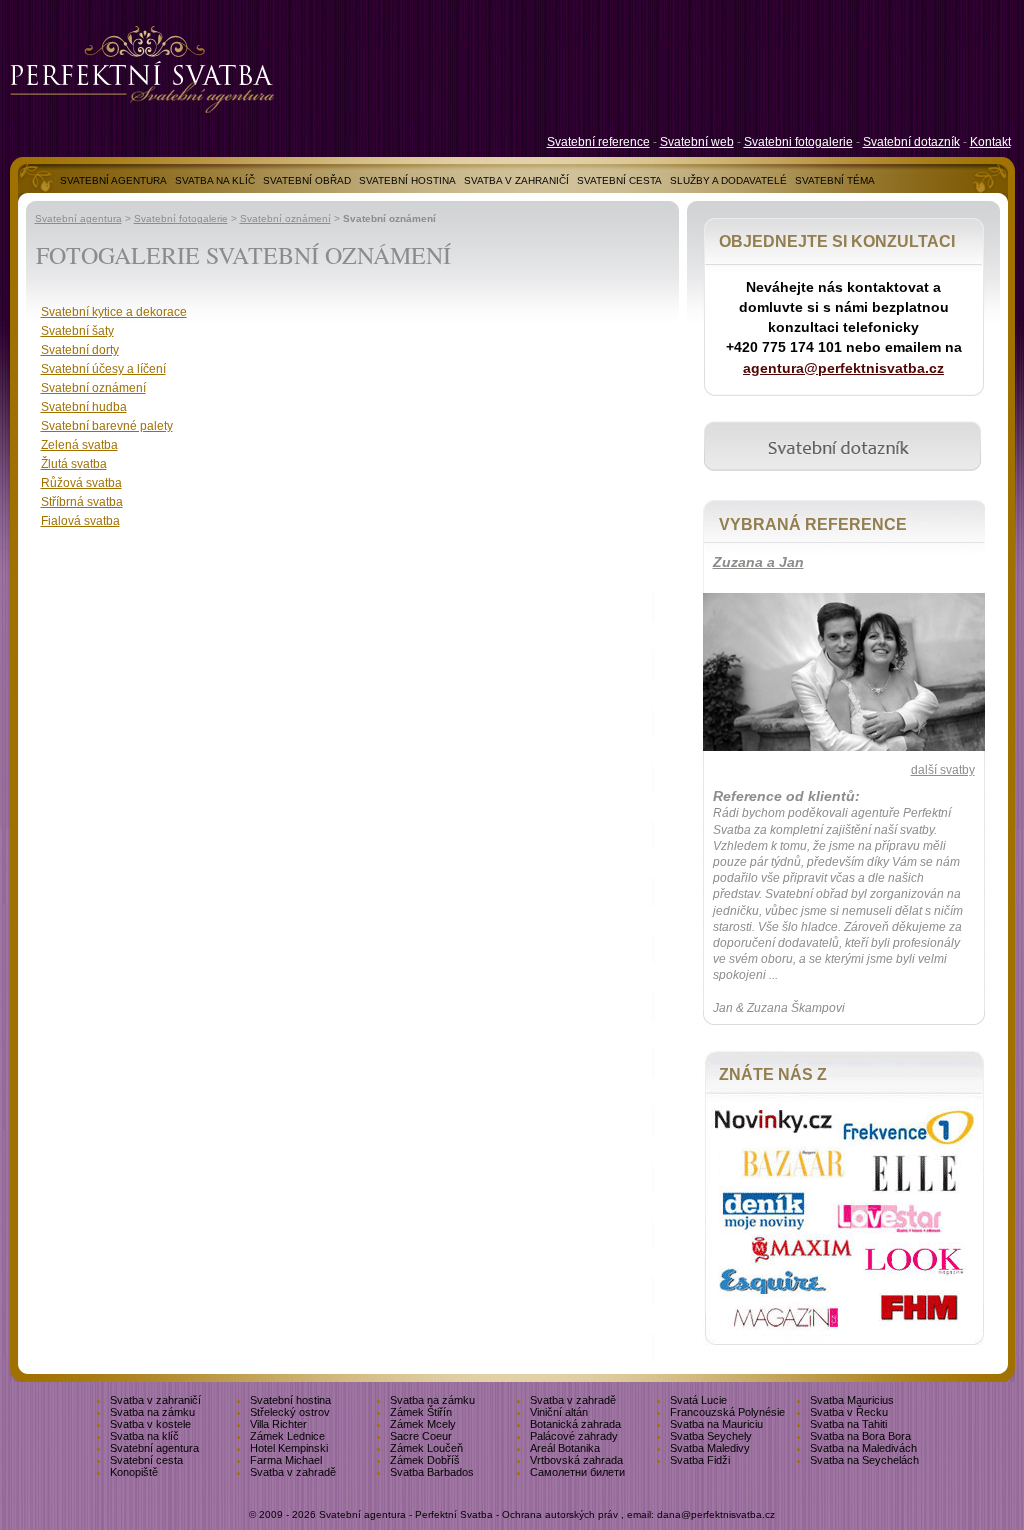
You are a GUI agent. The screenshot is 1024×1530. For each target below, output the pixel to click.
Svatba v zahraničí (155, 1400)
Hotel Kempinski (289, 1448)
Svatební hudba (84, 407)
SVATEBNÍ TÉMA (835, 180)
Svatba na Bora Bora (860, 1436)
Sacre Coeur (421, 1436)
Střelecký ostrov (290, 1412)
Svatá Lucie (698, 1400)
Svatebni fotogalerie (798, 142)
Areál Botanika (565, 1448)
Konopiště (134, 1472)
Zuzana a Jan (758, 562)
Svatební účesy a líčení (103, 369)
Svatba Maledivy (710, 1448)
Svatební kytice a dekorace (114, 312)
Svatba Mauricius (852, 1400)
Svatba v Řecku (849, 1412)
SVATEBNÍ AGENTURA (113, 180)
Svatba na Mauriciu (716, 1424)
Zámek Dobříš (425, 1460)
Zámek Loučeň (426, 1448)
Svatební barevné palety (107, 426)
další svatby (943, 770)
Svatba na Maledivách (863, 1448)
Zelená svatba (79, 445)
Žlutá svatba (74, 464)
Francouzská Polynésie (727, 1412)
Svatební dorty (80, 350)
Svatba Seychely (711, 1436)
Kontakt (990, 142)
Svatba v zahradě (573, 1400)
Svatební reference (598, 142)
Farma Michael (286, 1460)
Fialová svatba (80, 521)
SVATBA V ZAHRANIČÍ (516, 180)
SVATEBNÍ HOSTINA (407, 180)
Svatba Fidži (700, 1460)
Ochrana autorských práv (560, 1514)
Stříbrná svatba (82, 502)
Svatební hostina (290, 1400)
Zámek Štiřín (421, 1412)
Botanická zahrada (575, 1424)
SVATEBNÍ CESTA (619, 180)
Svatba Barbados (432, 1472)
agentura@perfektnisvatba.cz (843, 368)
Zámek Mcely (423, 1424)
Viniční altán (559, 1412)
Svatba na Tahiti (848, 1424)
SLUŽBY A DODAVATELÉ (728, 180)
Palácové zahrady (574, 1436)
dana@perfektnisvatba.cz (716, 1514)
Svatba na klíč (144, 1436)
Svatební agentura (78, 218)
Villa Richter (278, 1424)
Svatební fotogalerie (181, 218)
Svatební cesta (146, 1460)
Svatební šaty (77, 331)
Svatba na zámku (432, 1400)
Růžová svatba (81, 483)
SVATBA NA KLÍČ (215, 180)
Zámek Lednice (287, 1436)
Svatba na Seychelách (864, 1460)
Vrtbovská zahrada (576, 1460)
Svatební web (697, 142)
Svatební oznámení (285, 218)
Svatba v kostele (150, 1424)
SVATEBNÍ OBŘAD (307, 180)
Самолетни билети (577, 1472)
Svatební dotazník (911, 142)
